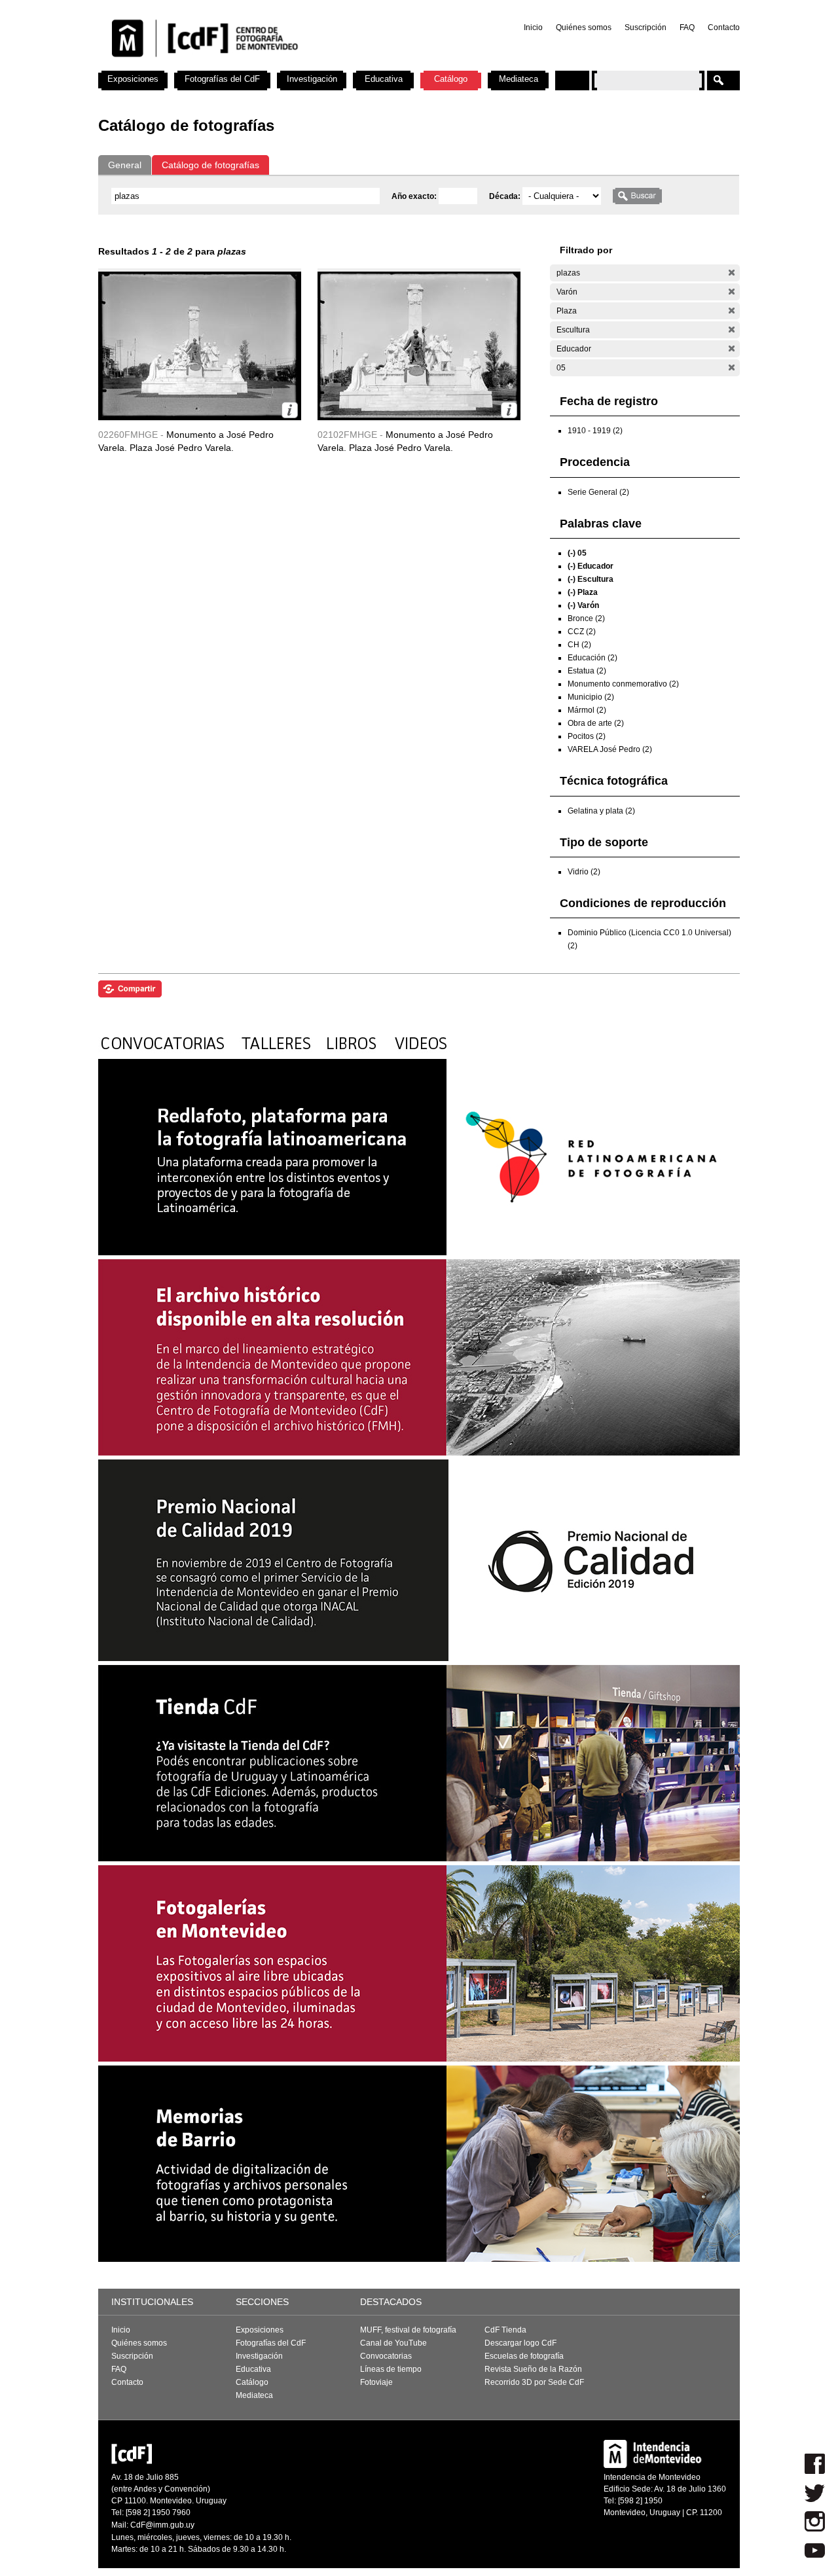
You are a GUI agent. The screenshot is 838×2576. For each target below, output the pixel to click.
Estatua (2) (587, 671)
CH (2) (579, 645)
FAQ (687, 27)
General (125, 165)
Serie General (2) (598, 492)
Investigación (312, 79)
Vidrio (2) (584, 872)
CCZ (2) (582, 632)
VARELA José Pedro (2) (610, 749)
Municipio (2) (591, 697)
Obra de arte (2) (596, 723)
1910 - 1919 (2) (595, 431)
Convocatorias (386, 2356)
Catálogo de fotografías (210, 165)
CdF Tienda (505, 2330)
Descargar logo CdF (520, 2343)
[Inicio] (270, 65)
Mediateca (519, 79)
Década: (506, 196)
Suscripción (646, 27)
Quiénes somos (584, 27)
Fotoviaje (376, 2382)
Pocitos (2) (587, 736)
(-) (732, 273)
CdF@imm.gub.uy (162, 2525)
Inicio (533, 27)
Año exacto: (415, 196)
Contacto (724, 27)
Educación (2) (592, 658)
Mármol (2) (587, 710)
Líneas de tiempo (391, 2369)
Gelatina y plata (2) (601, 811)
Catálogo (451, 79)
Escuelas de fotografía (524, 2356)
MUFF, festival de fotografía (408, 2330)
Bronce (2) (586, 618)
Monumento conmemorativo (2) (623, 684)
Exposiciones (133, 79)
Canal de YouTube (393, 2343)
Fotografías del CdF (222, 79)
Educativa (384, 79)
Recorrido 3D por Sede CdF (534, 2382)
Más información (290, 410)
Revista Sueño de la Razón (533, 2369)
